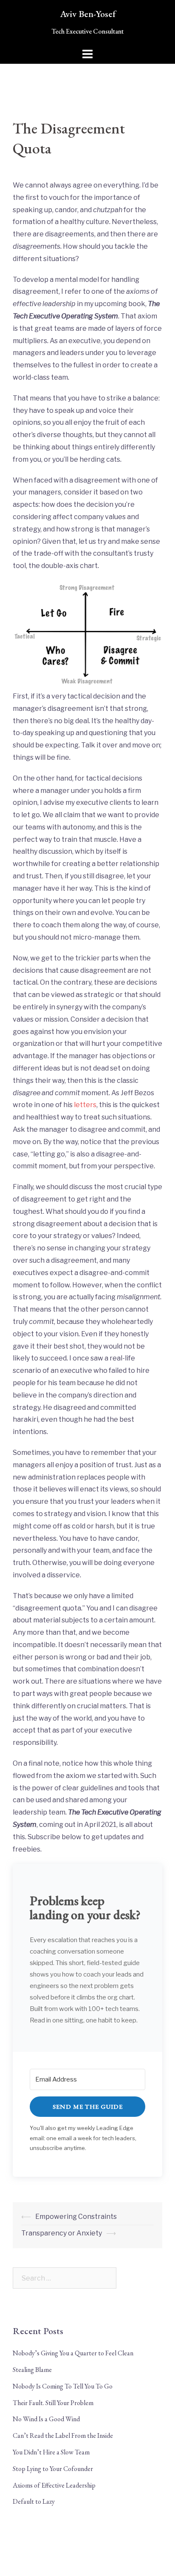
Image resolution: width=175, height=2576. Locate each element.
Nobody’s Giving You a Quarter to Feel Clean (73, 2353)
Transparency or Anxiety (62, 2233)
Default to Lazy (34, 2501)
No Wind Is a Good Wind (46, 2419)
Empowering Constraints (76, 2217)
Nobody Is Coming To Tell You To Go (63, 2386)
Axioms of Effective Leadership (54, 2485)
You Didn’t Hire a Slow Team (51, 2452)
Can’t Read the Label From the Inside (63, 2435)
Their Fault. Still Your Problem (53, 2403)
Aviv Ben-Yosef (88, 14)
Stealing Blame (32, 2370)
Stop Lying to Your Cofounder (53, 2469)
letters (85, 1105)
